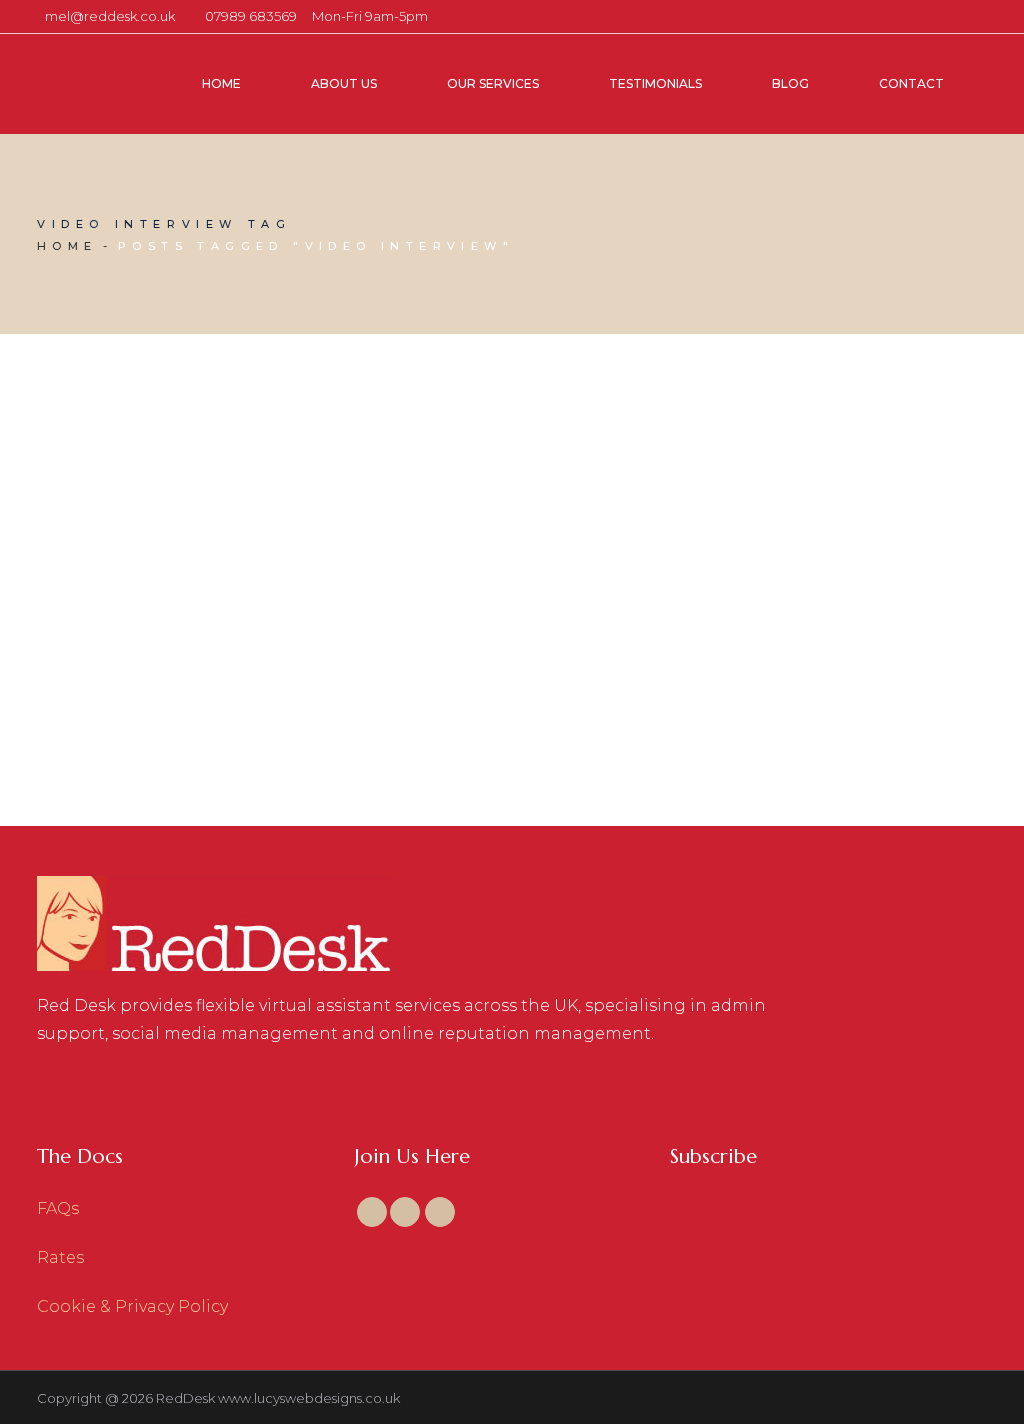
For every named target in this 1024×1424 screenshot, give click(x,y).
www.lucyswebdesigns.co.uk (309, 1398)
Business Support (212, 587)
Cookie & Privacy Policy (132, 1306)
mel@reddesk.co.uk (110, 16)
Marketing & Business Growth (150, 613)
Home (67, 246)
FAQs (58, 1208)
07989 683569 (251, 16)
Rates (60, 1257)
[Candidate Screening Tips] (187, 468)
